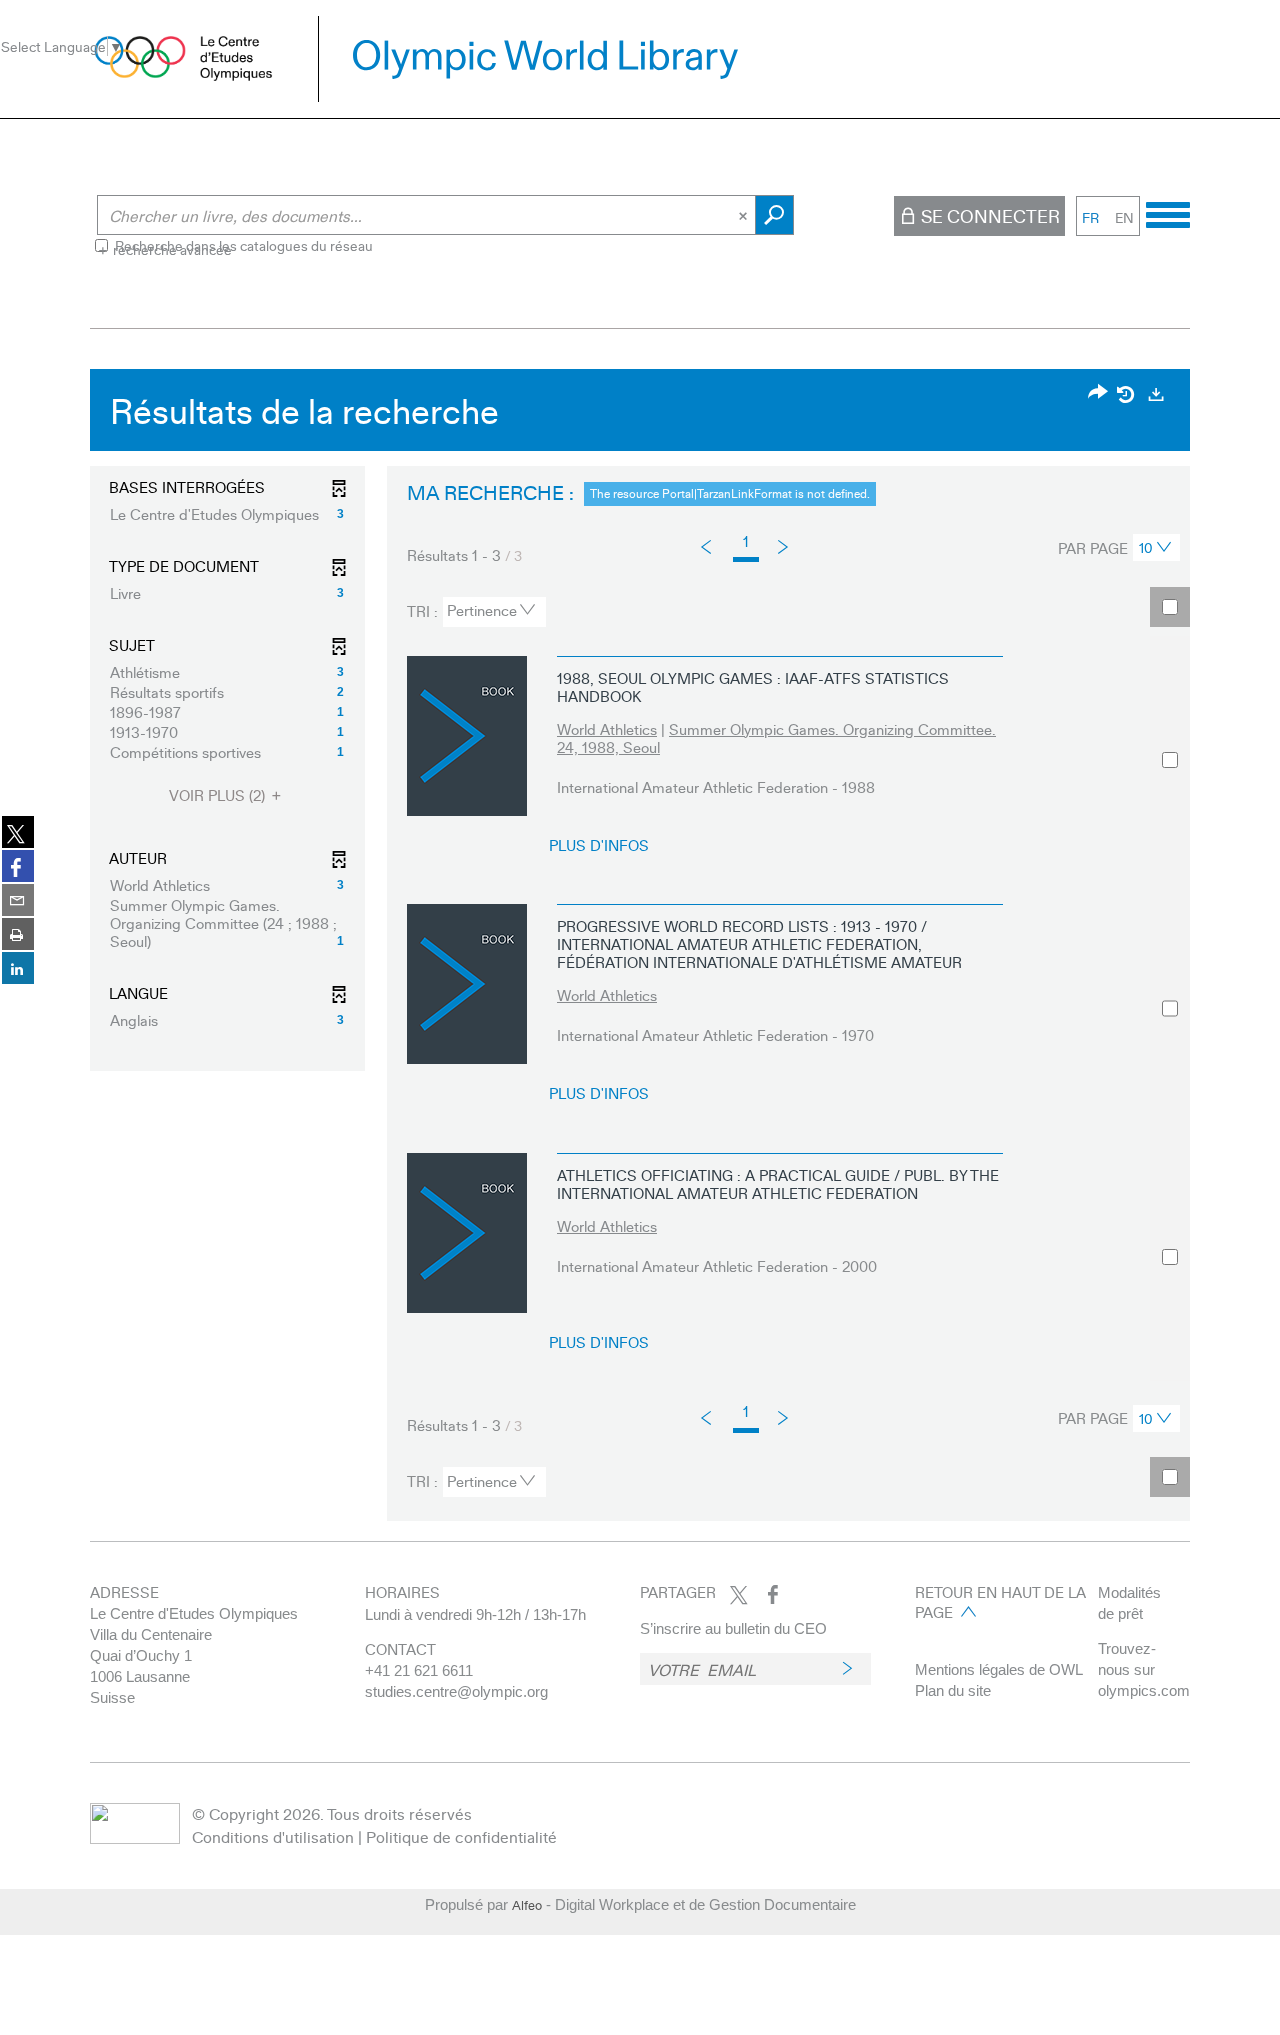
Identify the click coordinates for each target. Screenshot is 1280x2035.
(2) (219, 795)
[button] (227, 514)
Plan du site (953, 1690)
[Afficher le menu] (1168, 212)
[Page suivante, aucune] (784, 545)
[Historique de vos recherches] (1127, 394)
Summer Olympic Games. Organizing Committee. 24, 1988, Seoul (776, 738)
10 (1146, 547)
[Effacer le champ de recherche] (745, 215)
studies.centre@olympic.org (456, 1691)
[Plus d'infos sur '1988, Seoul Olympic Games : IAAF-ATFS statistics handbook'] (467, 736)
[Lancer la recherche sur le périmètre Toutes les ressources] (774, 215)
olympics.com (1144, 1690)
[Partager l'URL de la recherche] (1098, 393)
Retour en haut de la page (1000, 1602)
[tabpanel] (640, 950)
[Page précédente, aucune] (707, 547)
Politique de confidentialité (461, 1836)
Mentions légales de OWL (999, 1669)
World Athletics (607, 729)
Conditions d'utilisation (273, 1836)
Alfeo (527, 1905)
